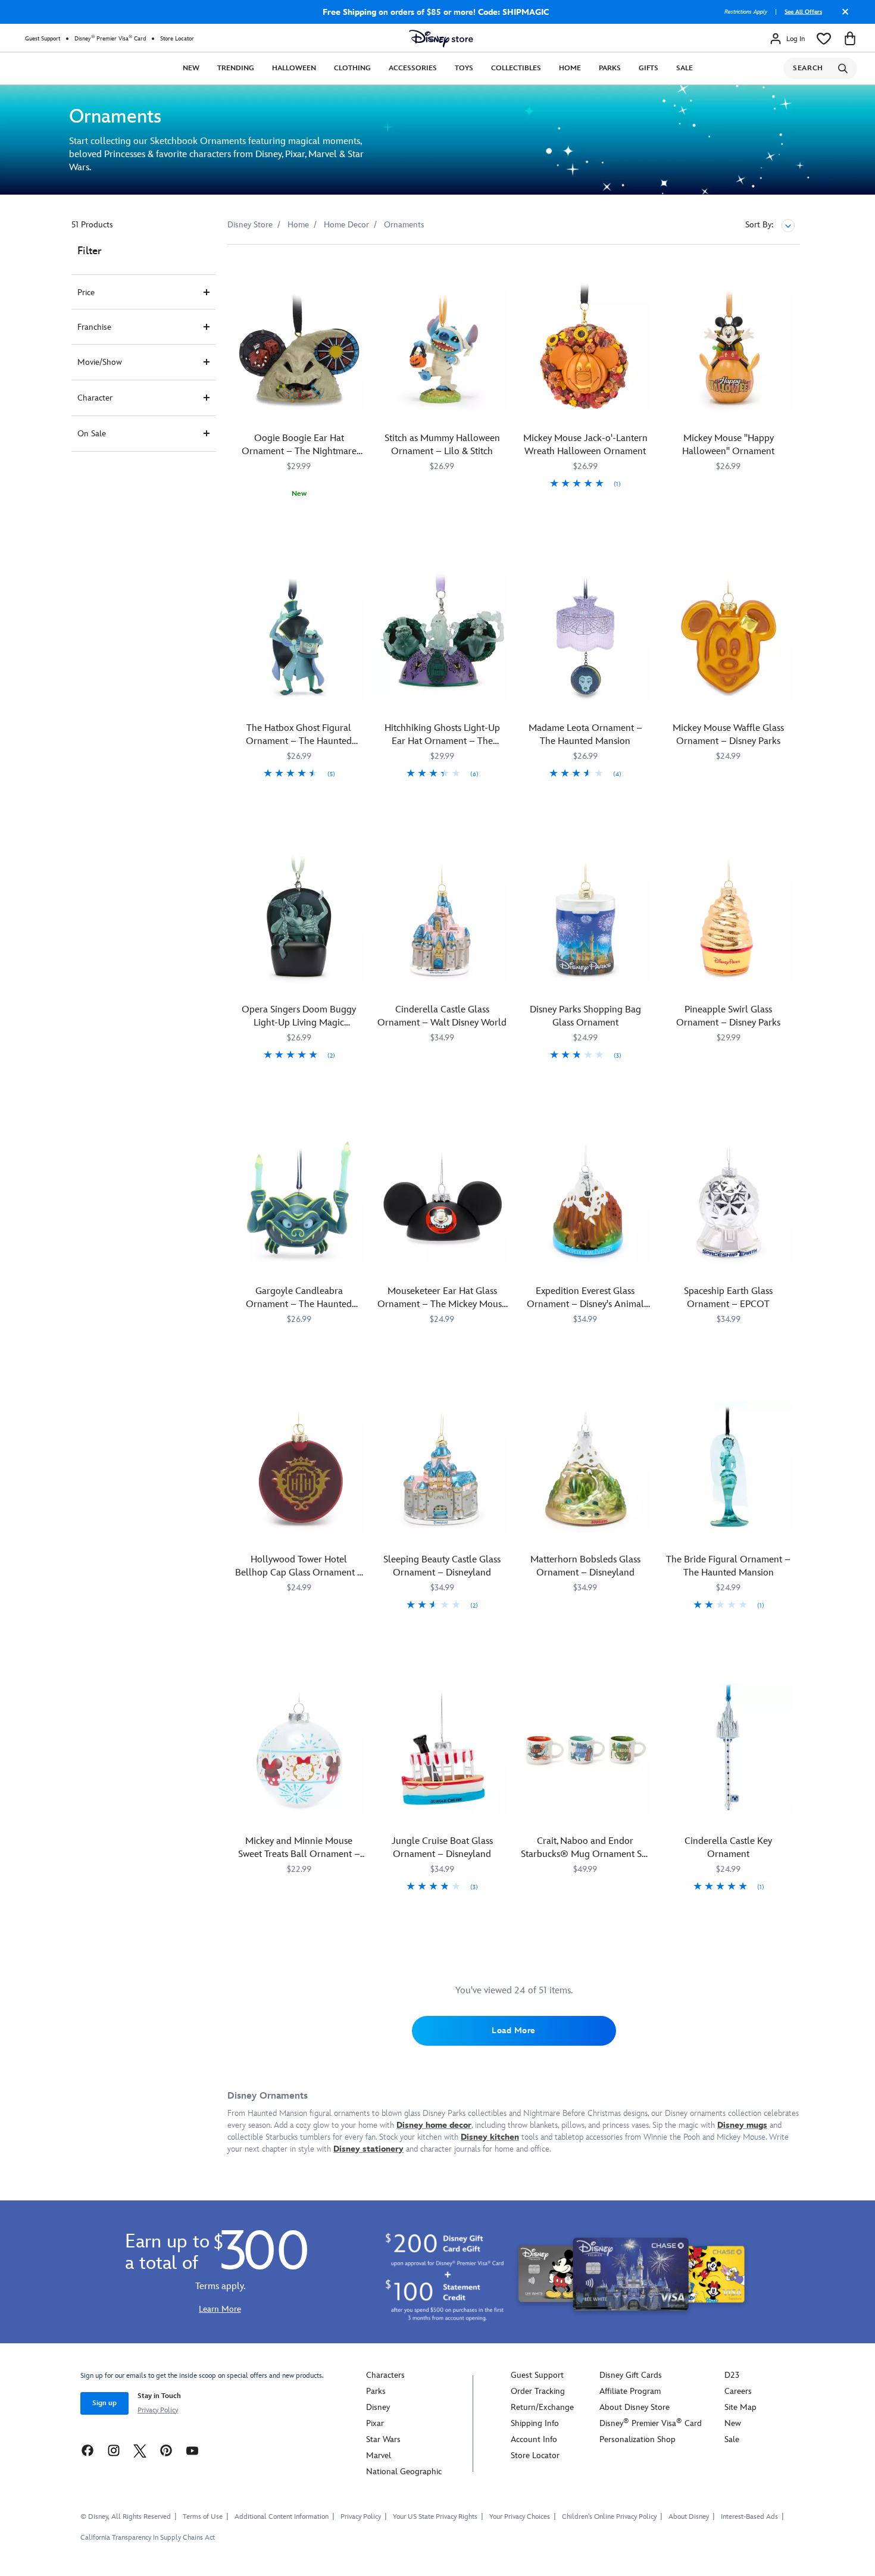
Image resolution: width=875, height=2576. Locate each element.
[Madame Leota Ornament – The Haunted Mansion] (585, 636)
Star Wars (383, 2439)
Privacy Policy (158, 2410)
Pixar (375, 2423)
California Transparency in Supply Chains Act (148, 2538)
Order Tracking (538, 2391)
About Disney (689, 2517)
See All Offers (803, 12)
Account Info (534, 2439)
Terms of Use (203, 2517)
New (191, 68)
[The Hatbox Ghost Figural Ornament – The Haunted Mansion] (299, 636)
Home (570, 68)
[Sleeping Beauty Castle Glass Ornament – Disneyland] (443, 1467)
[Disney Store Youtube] (192, 2450)
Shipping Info (535, 2423)
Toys (464, 68)
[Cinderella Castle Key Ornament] (729, 1749)
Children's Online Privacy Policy (609, 2517)
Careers (738, 2391)
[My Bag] (850, 39)
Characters (385, 2375)
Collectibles (516, 68)
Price (86, 293)
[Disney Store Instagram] (114, 2450)
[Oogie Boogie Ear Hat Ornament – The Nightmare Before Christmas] (299, 346)
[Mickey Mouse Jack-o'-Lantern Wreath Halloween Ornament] (585, 346)
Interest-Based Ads (749, 2517)
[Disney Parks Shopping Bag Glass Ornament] (585, 917)
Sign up (104, 2403)
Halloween (294, 68)
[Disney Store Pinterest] (166, 2450)
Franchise (94, 327)
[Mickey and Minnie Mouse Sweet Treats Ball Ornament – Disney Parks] (299, 1749)
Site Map (740, 2407)
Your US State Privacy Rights (435, 2517)
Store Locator (177, 39)
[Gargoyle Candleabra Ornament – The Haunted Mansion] (299, 1199)
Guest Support (43, 39)
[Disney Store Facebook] (87, 2450)
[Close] (842, 16)
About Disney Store (635, 2407)
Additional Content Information (282, 2517)
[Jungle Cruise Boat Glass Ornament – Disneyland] (443, 1749)
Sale (685, 68)
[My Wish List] (824, 39)
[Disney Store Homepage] (441, 39)
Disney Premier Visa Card (110, 38)
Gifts (649, 68)
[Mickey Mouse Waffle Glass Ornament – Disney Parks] (729, 636)
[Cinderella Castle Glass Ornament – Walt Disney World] (443, 917)
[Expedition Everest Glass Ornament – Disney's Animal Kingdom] (585, 1199)
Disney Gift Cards (631, 2375)
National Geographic (404, 2472)
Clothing (352, 68)
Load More (514, 2031)
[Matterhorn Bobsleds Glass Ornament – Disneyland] (585, 1467)
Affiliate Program (630, 2391)
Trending (236, 68)
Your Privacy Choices (520, 2517)
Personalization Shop (637, 2439)
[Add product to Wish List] (357, 270)
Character (95, 398)
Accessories (413, 68)
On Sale (92, 434)
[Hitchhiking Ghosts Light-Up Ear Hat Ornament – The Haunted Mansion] (443, 636)
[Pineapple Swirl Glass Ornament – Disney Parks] (729, 917)
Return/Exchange (542, 2407)
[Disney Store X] (140, 2450)
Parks (610, 68)
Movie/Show (100, 362)
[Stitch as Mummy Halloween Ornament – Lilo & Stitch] (443, 346)
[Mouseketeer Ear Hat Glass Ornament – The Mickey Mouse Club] (443, 1199)
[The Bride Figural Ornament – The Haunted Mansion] (729, 1467)
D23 (732, 2375)
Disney (378, 2407)
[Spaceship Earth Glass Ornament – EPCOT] (729, 1199)
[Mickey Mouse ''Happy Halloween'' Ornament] (729, 346)
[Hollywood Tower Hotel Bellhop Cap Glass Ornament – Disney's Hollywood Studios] (299, 1467)
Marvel (379, 2455)
